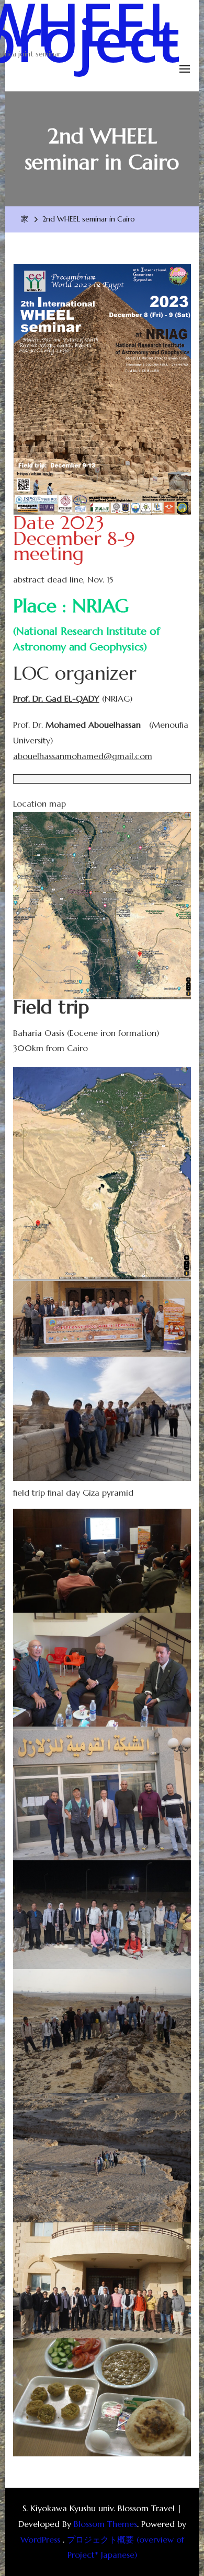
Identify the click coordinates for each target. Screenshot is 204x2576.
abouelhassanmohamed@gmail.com (83, 756)
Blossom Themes (105, 2524)
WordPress (40, 2539)
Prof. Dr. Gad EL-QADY (56, 698)
